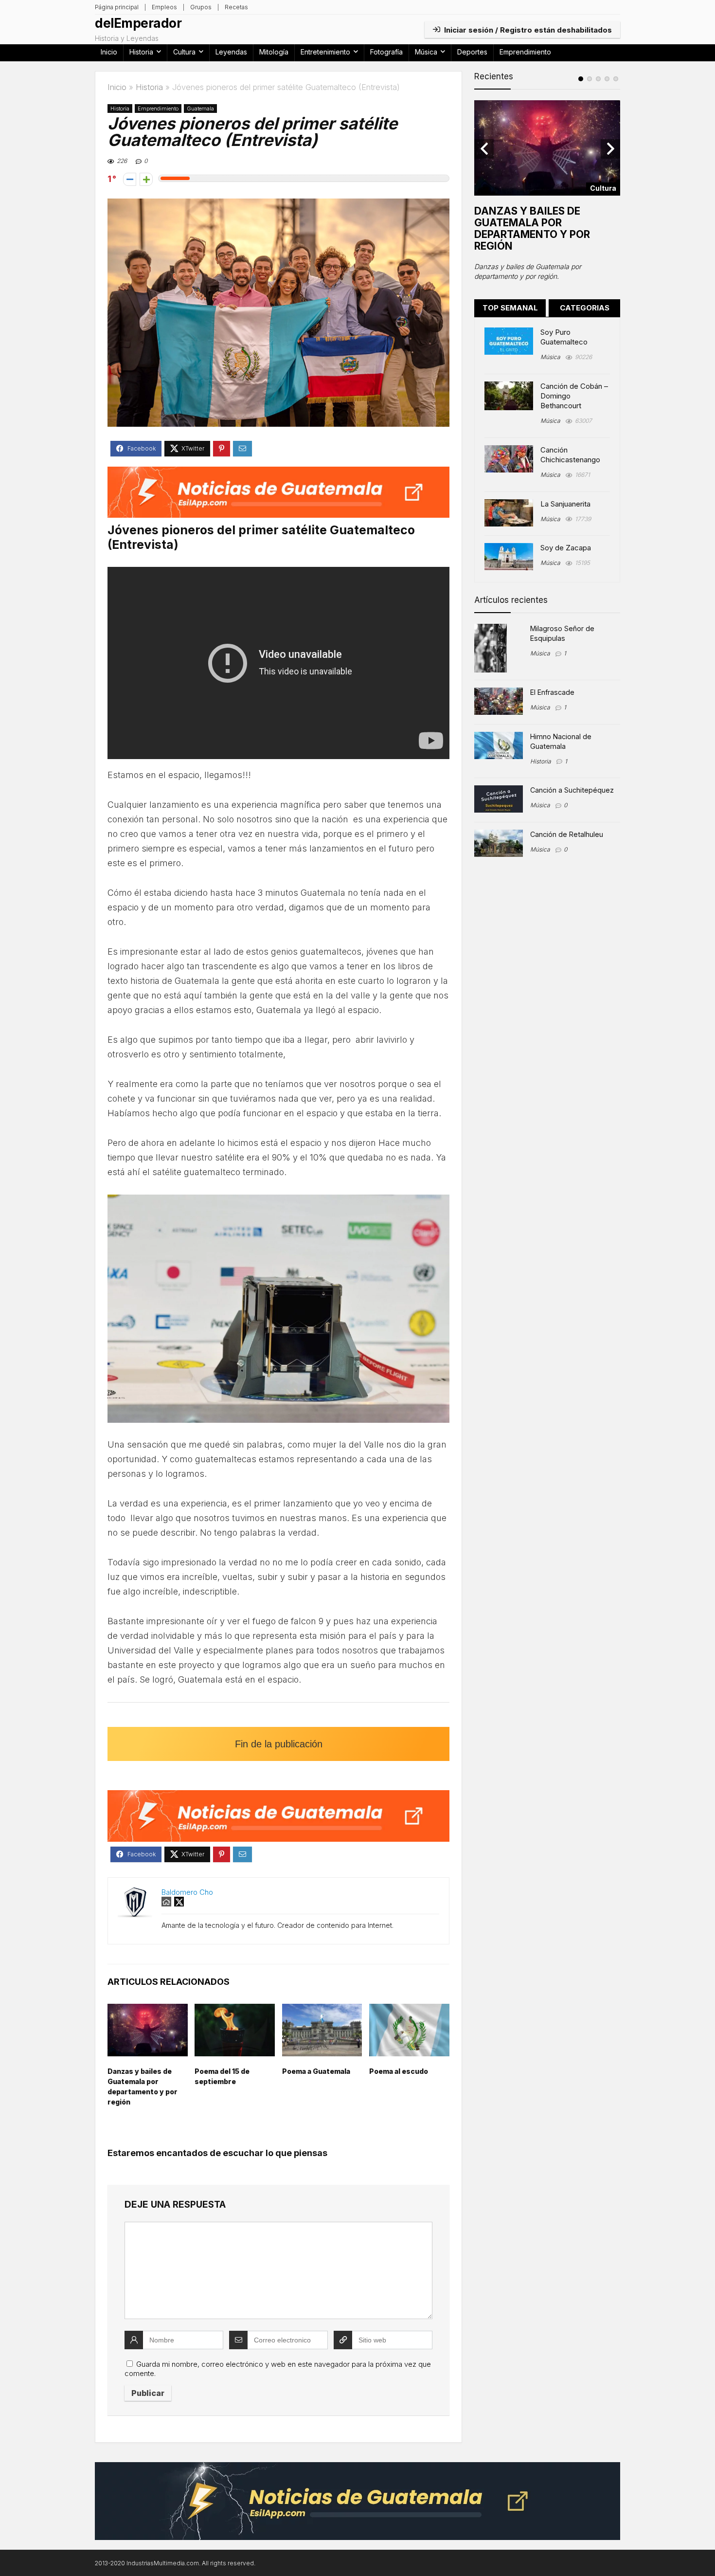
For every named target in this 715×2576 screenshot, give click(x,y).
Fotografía (386, 52)
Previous (484, 149)
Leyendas (231, 52)
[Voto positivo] (146, 179)
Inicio (109, 52)
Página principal (117, 7)
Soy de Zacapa (566, 548)
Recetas (236, 7)
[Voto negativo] (130, 179)
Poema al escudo (399, 2071)
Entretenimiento (325, 52)
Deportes (472, 52)
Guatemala (200, 109)
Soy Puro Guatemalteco (564, 337)
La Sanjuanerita (565, 504)
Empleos (164, 7)
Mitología (274, 52)
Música (426, 52)
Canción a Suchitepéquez (572, 790)
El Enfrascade (552, 692)
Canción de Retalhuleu (567, 834)
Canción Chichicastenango (570, 455)
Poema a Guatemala (316, 2071)
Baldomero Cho (187, 1892)
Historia (141, 52)
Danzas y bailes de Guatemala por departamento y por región (532, 228)
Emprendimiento (525, 52)
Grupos (201, 7)
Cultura (184, 52)
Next (610, 149)
